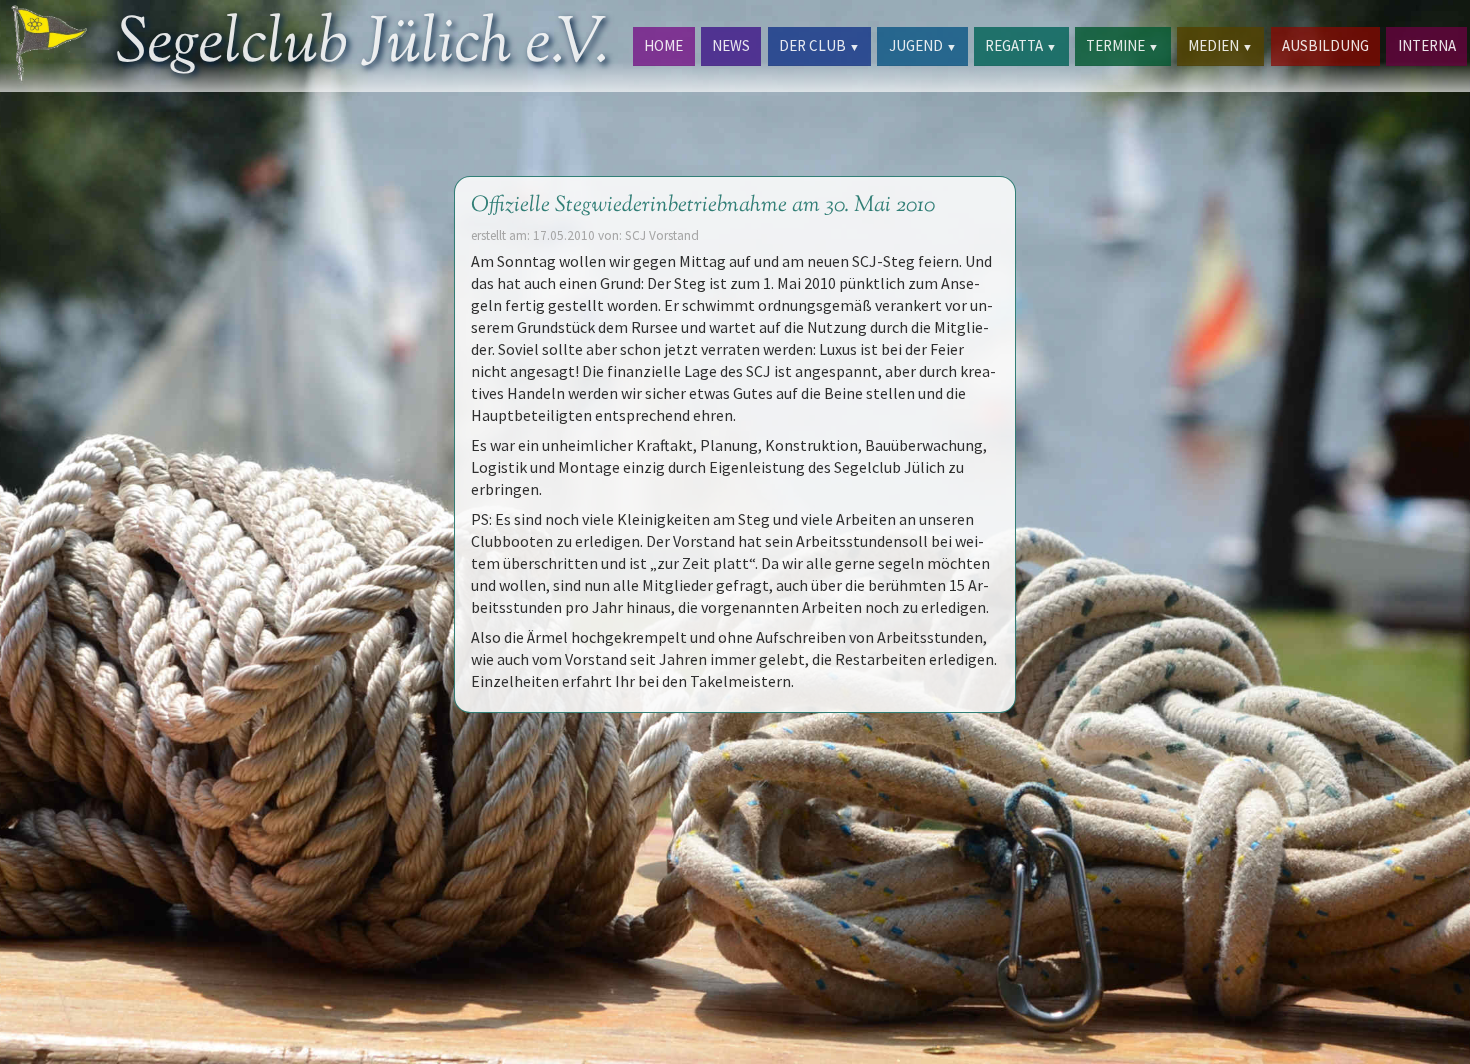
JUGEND (923, 45)
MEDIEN (1220, 45)
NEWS (731, 45)
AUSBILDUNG (1325, 45)
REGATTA (1021, 45)
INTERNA (1427, 45)
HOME (663, 45)
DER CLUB (819, 45)
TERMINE (1122, 45)
